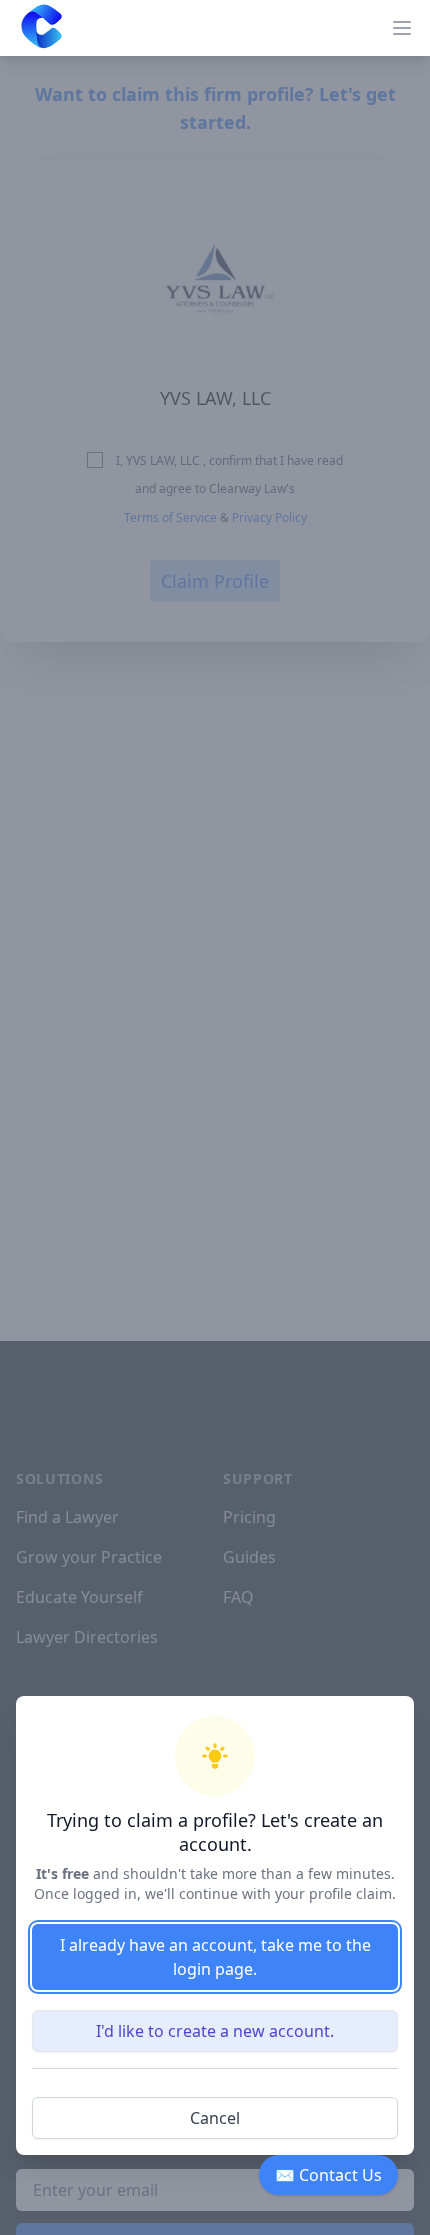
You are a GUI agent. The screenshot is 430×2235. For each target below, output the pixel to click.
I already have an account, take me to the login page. (215, 1957)
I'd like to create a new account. (215, 2031)
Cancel (215, 2118)
